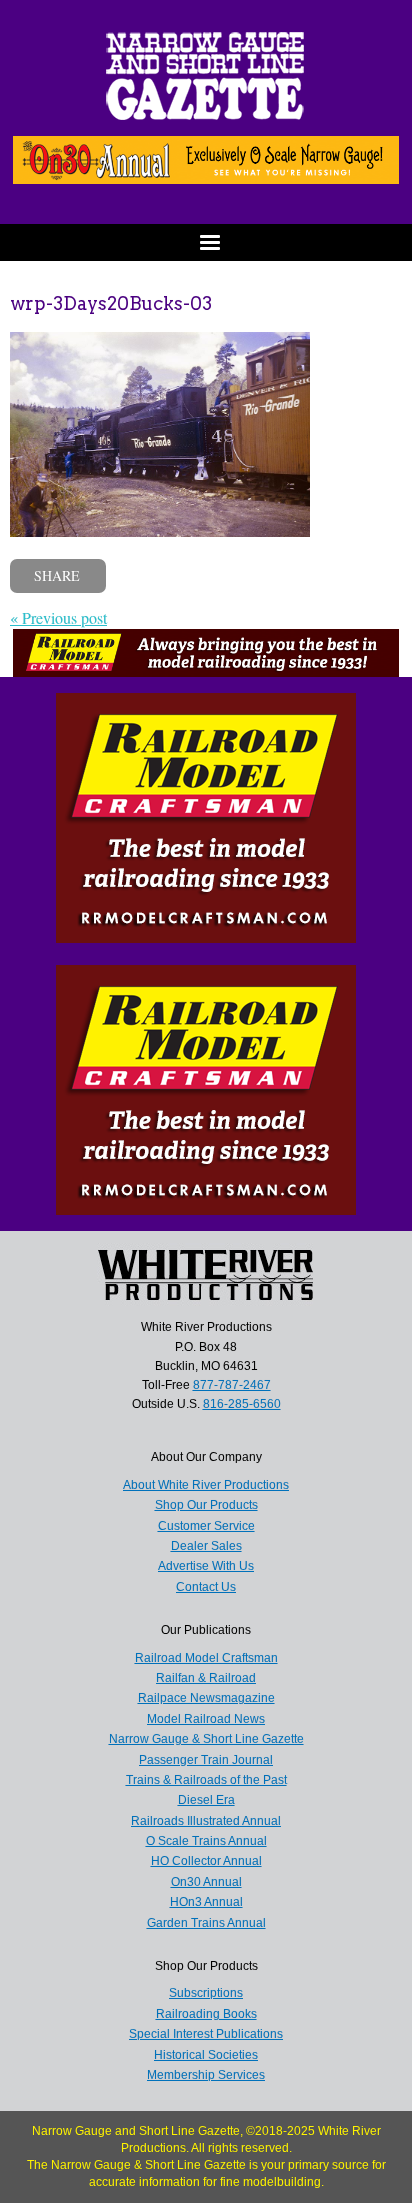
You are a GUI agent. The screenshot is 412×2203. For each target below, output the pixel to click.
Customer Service (206, 1526)
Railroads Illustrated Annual (206, 1821)
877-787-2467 (232, 1385)
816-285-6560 (242, 1404)
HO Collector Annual (206, 1861)
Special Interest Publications (206, 2034)
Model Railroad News (206, 1719)
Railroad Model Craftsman (206, 1658)
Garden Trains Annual (206, 1923)
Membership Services (206, 2075)
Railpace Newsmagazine (206, 1698)
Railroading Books (206, 2014)
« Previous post (58, 617)
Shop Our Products (206, 1505)
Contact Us (206, 1587)
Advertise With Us (206, 1566)
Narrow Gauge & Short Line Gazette (206, 1739)
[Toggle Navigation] (206, 242)
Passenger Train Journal (206, 1760)
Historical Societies (206, 2055)
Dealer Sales (206, 1546)
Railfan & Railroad (206, 1678)
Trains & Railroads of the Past (206, 1780)
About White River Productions (206, 1485)
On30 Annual (206, 1882)
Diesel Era (206, 1800)
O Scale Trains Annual (206, 1841)
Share (57, 575)
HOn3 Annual (206, 1902)
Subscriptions (206, 1993)
